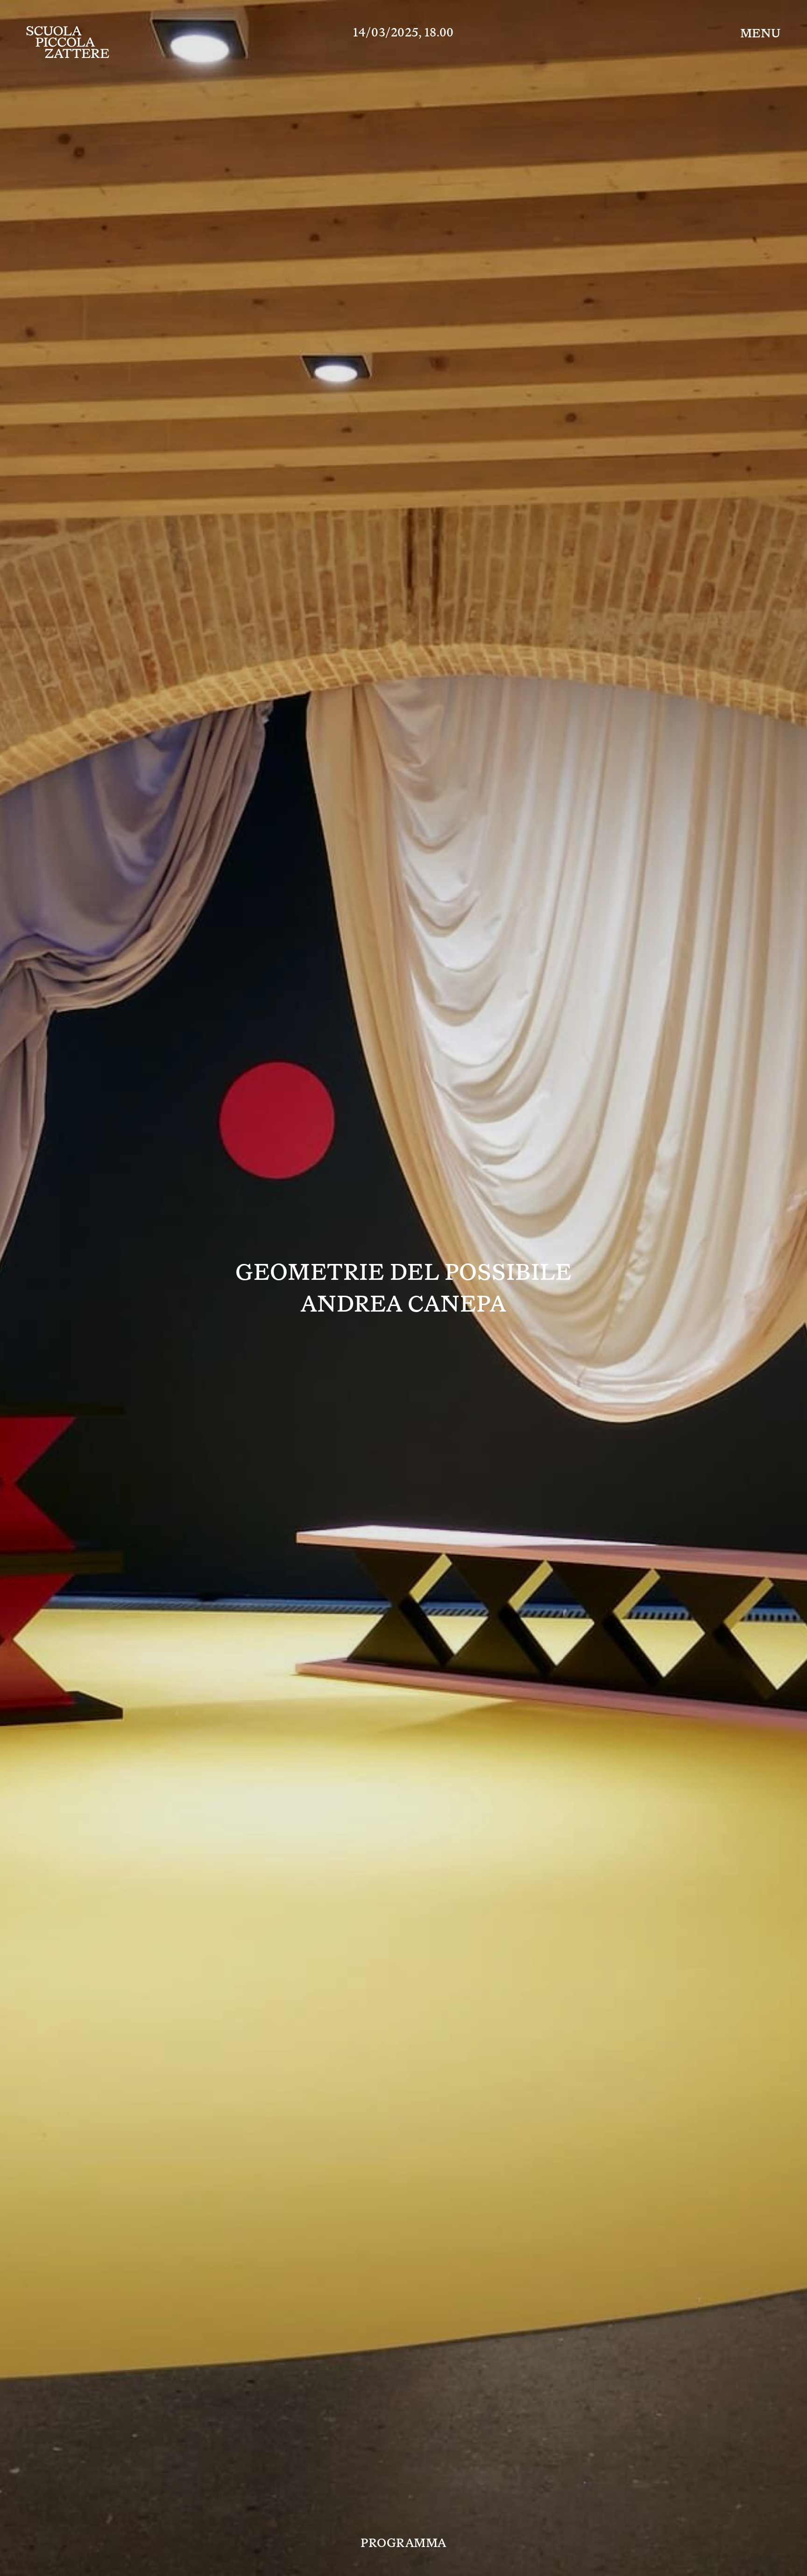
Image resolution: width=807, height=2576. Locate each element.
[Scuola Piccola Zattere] (68, 42)
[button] (761, 33)
